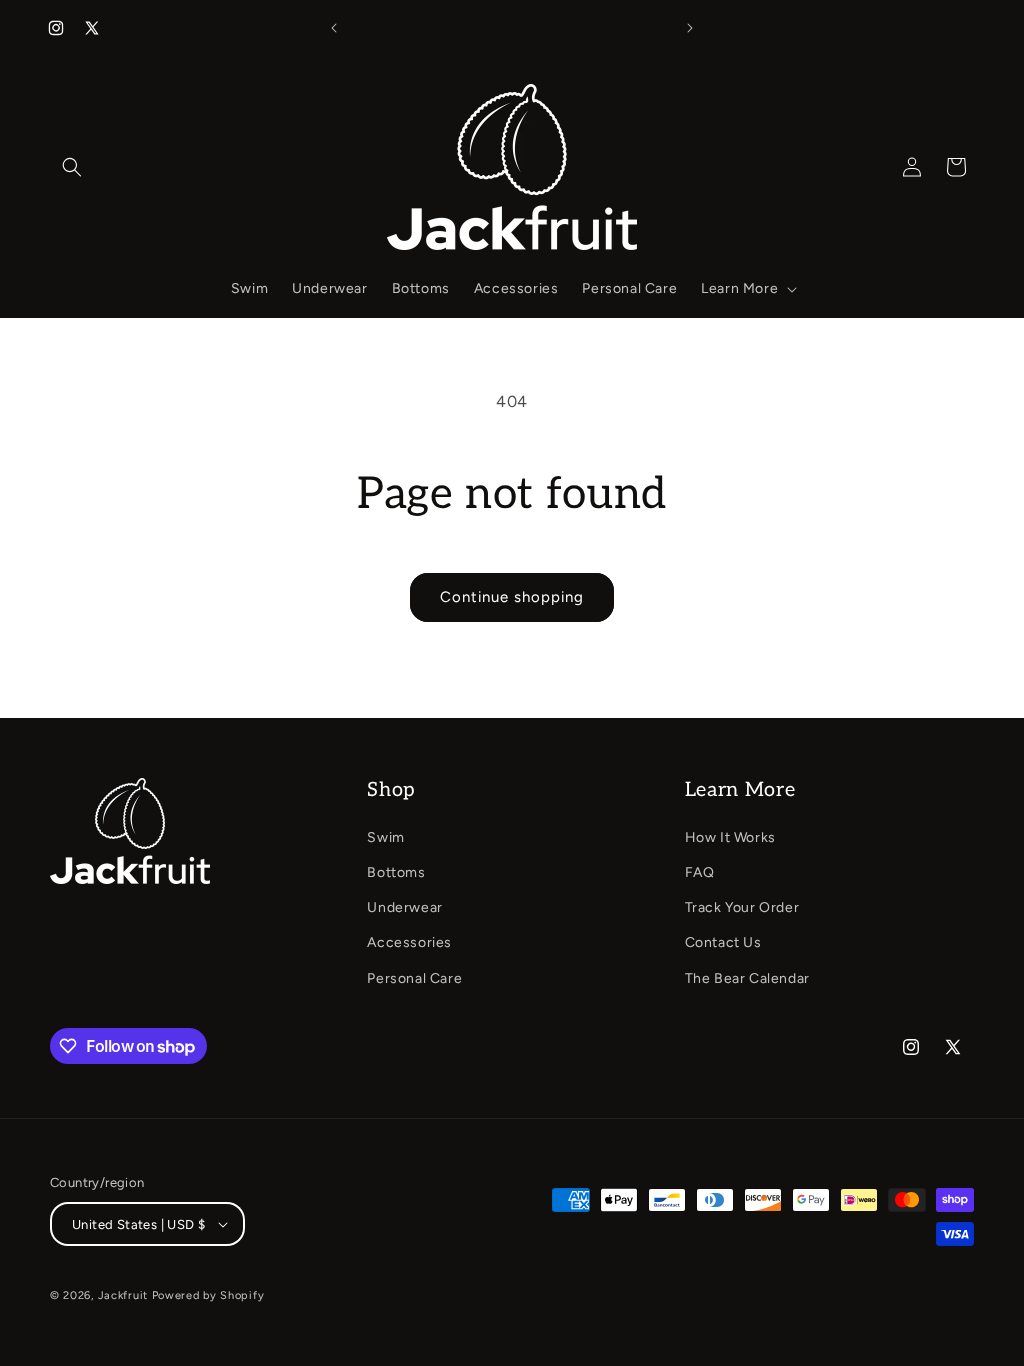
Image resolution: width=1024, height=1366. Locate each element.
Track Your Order (742, 907)
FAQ (700, 872)
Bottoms (396, 872)
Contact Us (723, 942)
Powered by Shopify (208, 1295)
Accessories (409, 942)
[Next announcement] (690, 28)
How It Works (730, 837)
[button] (72, 167)
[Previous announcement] (334, 28)
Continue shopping (512, 597)
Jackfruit (123, 1295)
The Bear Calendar (747, 978)
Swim (385, 837)
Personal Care (414, 978)
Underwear (404, 907)
